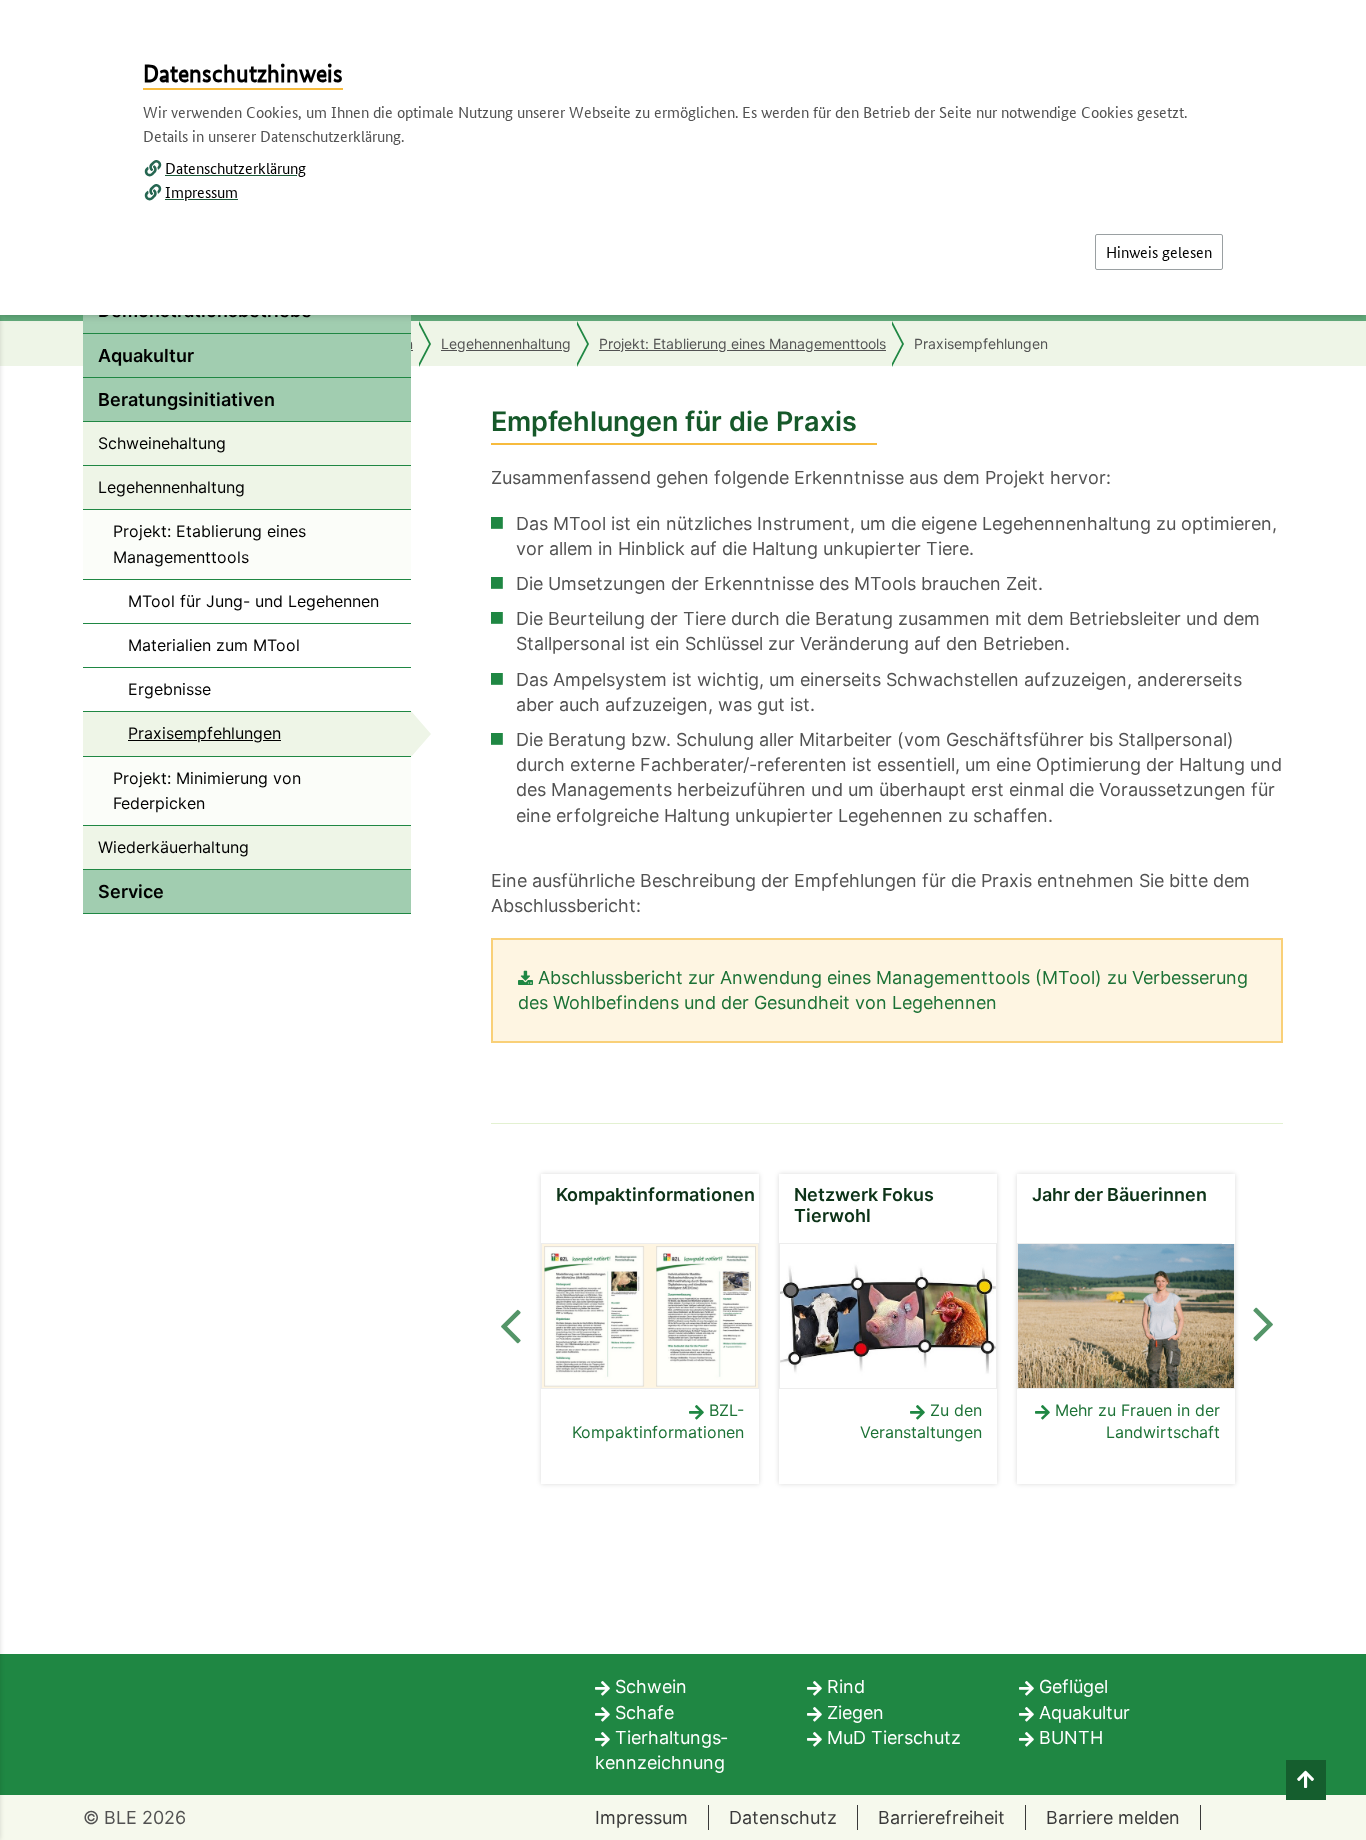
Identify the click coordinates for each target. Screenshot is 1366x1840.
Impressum (201, 191)
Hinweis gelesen (1159, 251)
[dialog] (683, 920)
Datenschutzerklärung (235, 167)
